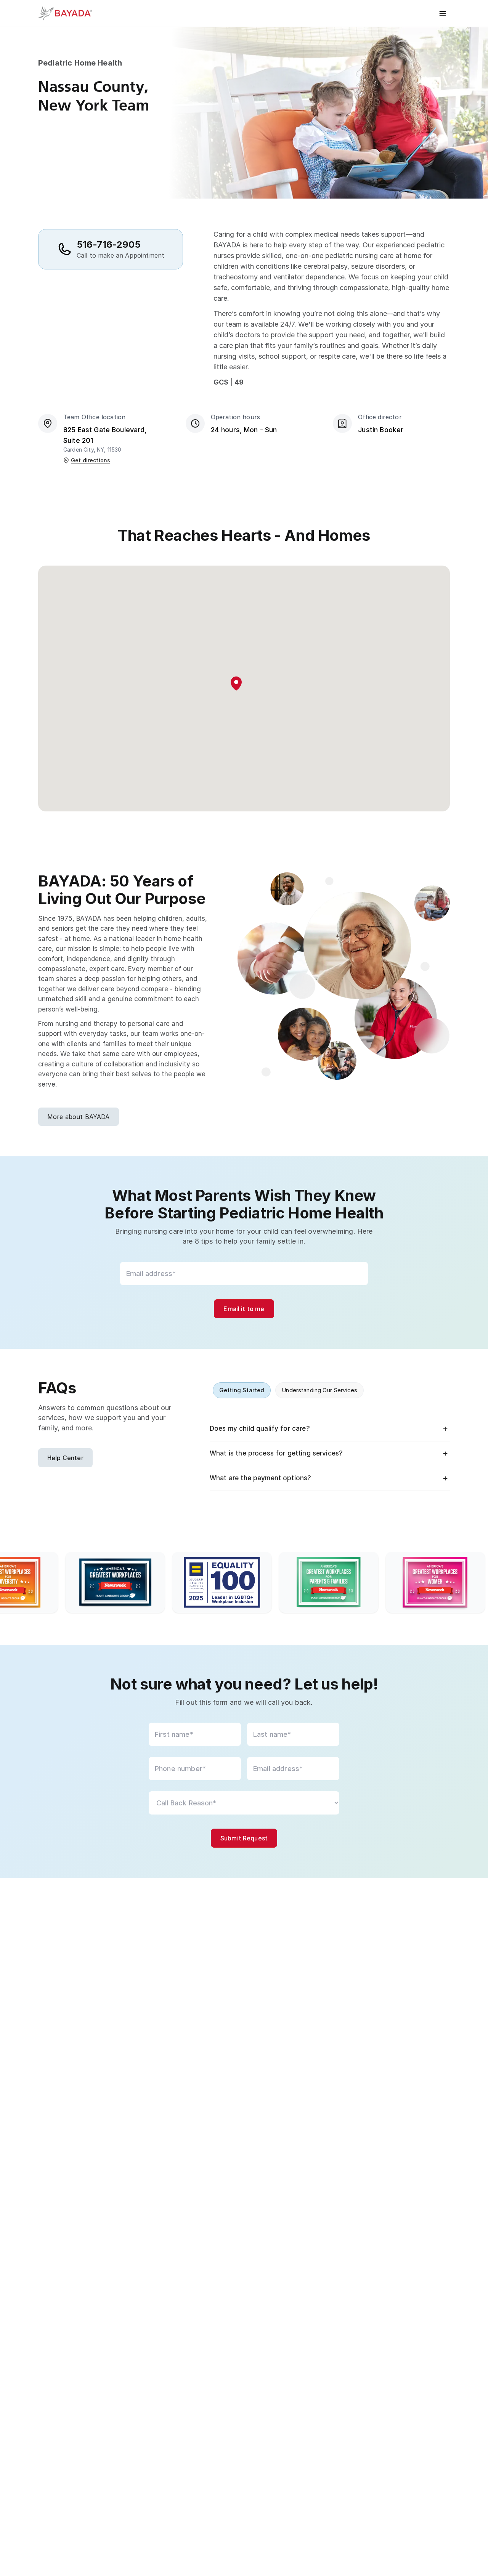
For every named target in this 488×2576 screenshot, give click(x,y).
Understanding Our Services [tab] (319, 1390)
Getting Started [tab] (242, 1390)
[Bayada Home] (69, 13)
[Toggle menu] (443, 13)
